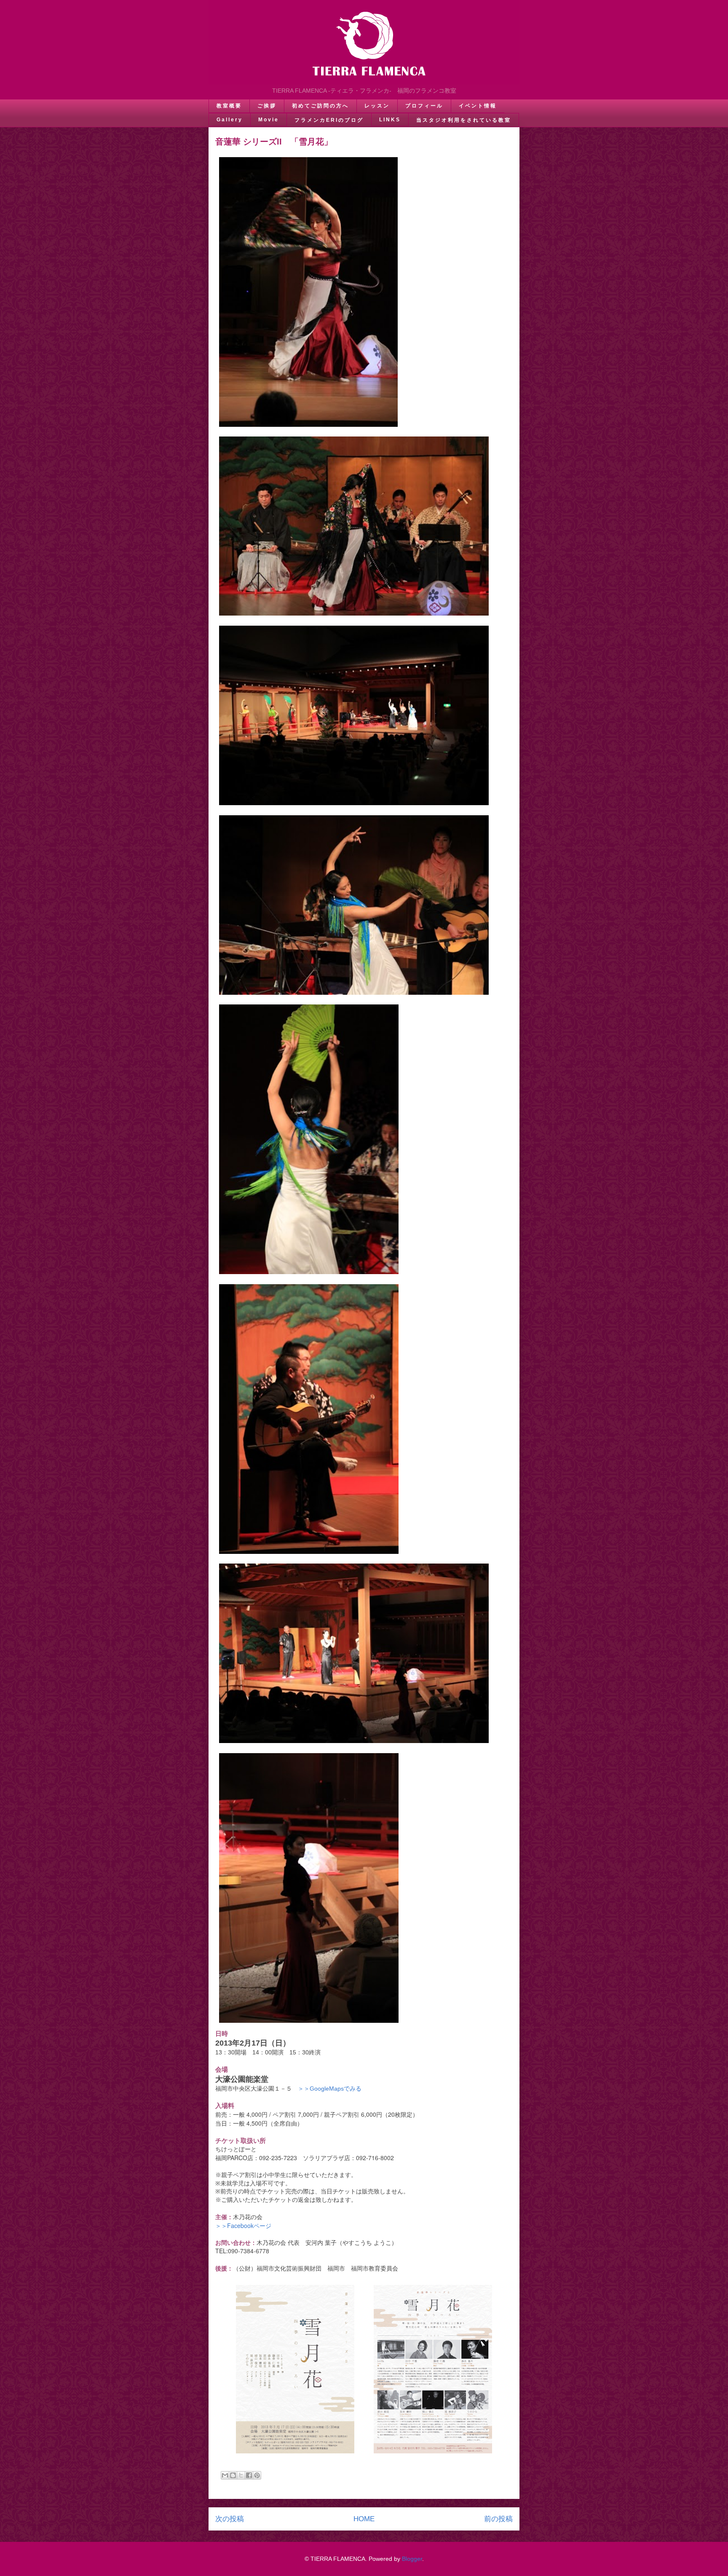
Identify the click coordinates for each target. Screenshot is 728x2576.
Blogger (412, 2559)
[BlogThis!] (233, 2475)
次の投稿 (230, 2519)
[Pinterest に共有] (257, 2475)
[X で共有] (241, 2475)
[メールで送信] (225, 2475)
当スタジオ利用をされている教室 (464, 120)
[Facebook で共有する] (249, 2475)
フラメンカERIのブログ (329, 120)
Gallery (230, 120)
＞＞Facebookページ (243, 2225)
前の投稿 (498, 2519)
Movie (269, 120)
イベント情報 (478, 106)
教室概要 (229, 106)
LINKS (390, 120)
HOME (364, 2519)
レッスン (377, 106)
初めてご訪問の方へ (320, 106)
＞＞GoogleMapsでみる (330, 2089)
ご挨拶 (267, 106)
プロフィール (424, 106)
